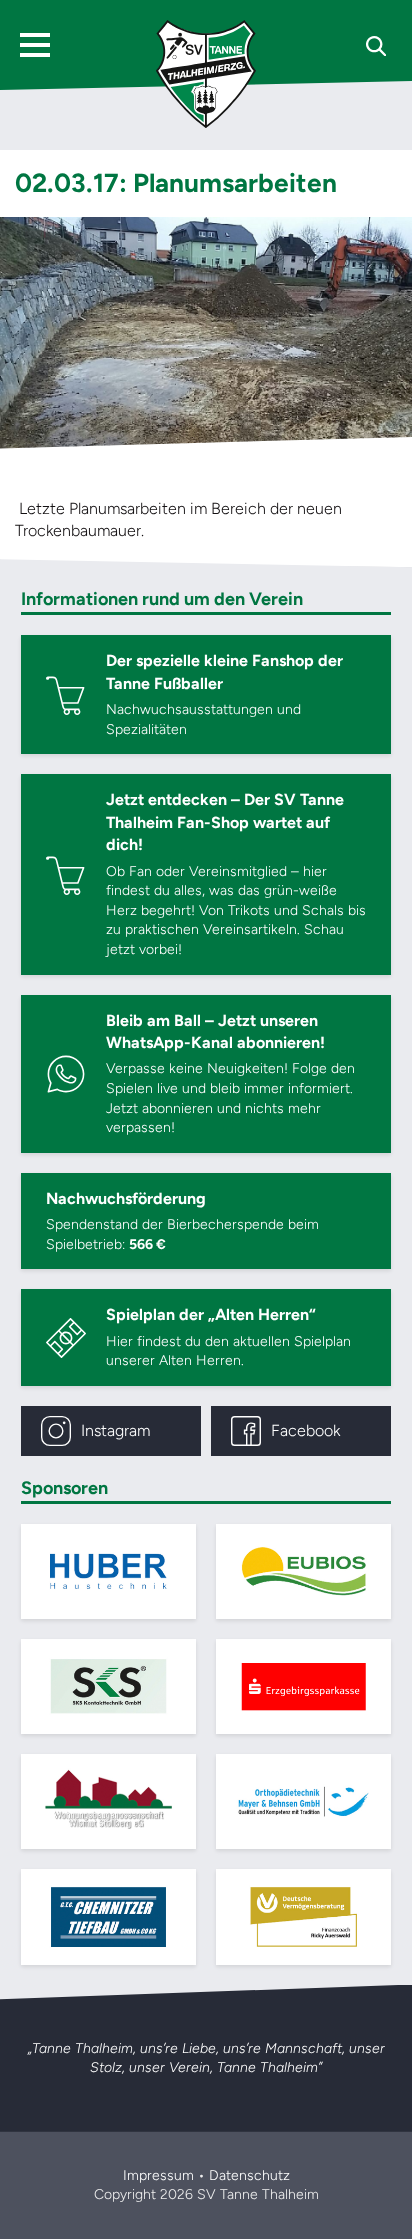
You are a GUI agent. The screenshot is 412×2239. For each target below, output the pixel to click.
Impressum (158, 2175)
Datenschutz (249, 2175)
